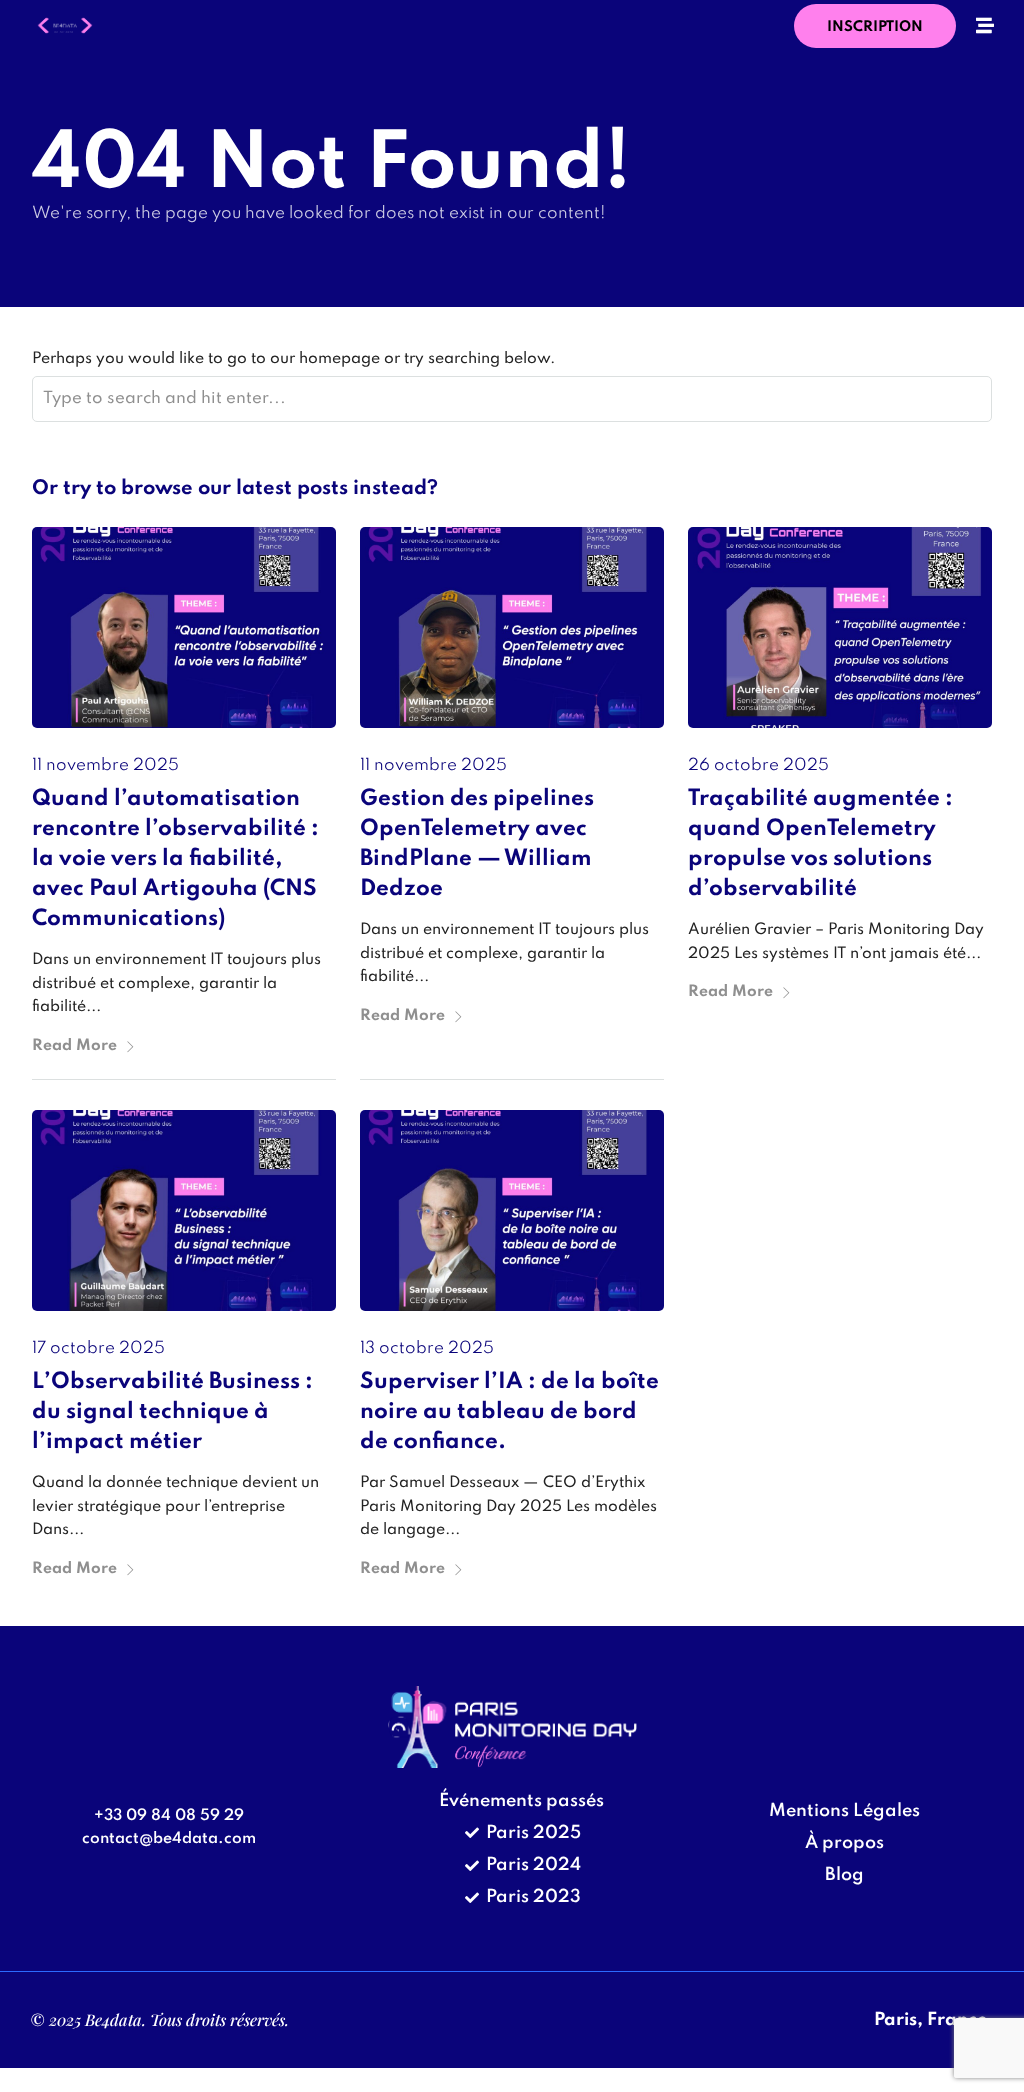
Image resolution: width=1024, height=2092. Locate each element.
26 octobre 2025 (758, 765)
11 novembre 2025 (105, 765)
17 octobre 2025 (98, 1348)
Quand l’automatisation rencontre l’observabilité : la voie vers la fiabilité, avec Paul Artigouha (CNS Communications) (175, 859)
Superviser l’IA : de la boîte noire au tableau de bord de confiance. (509, 1412)
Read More (74, 1046)
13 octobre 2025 (427, 1348)
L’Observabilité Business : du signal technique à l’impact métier (172, 1412)
